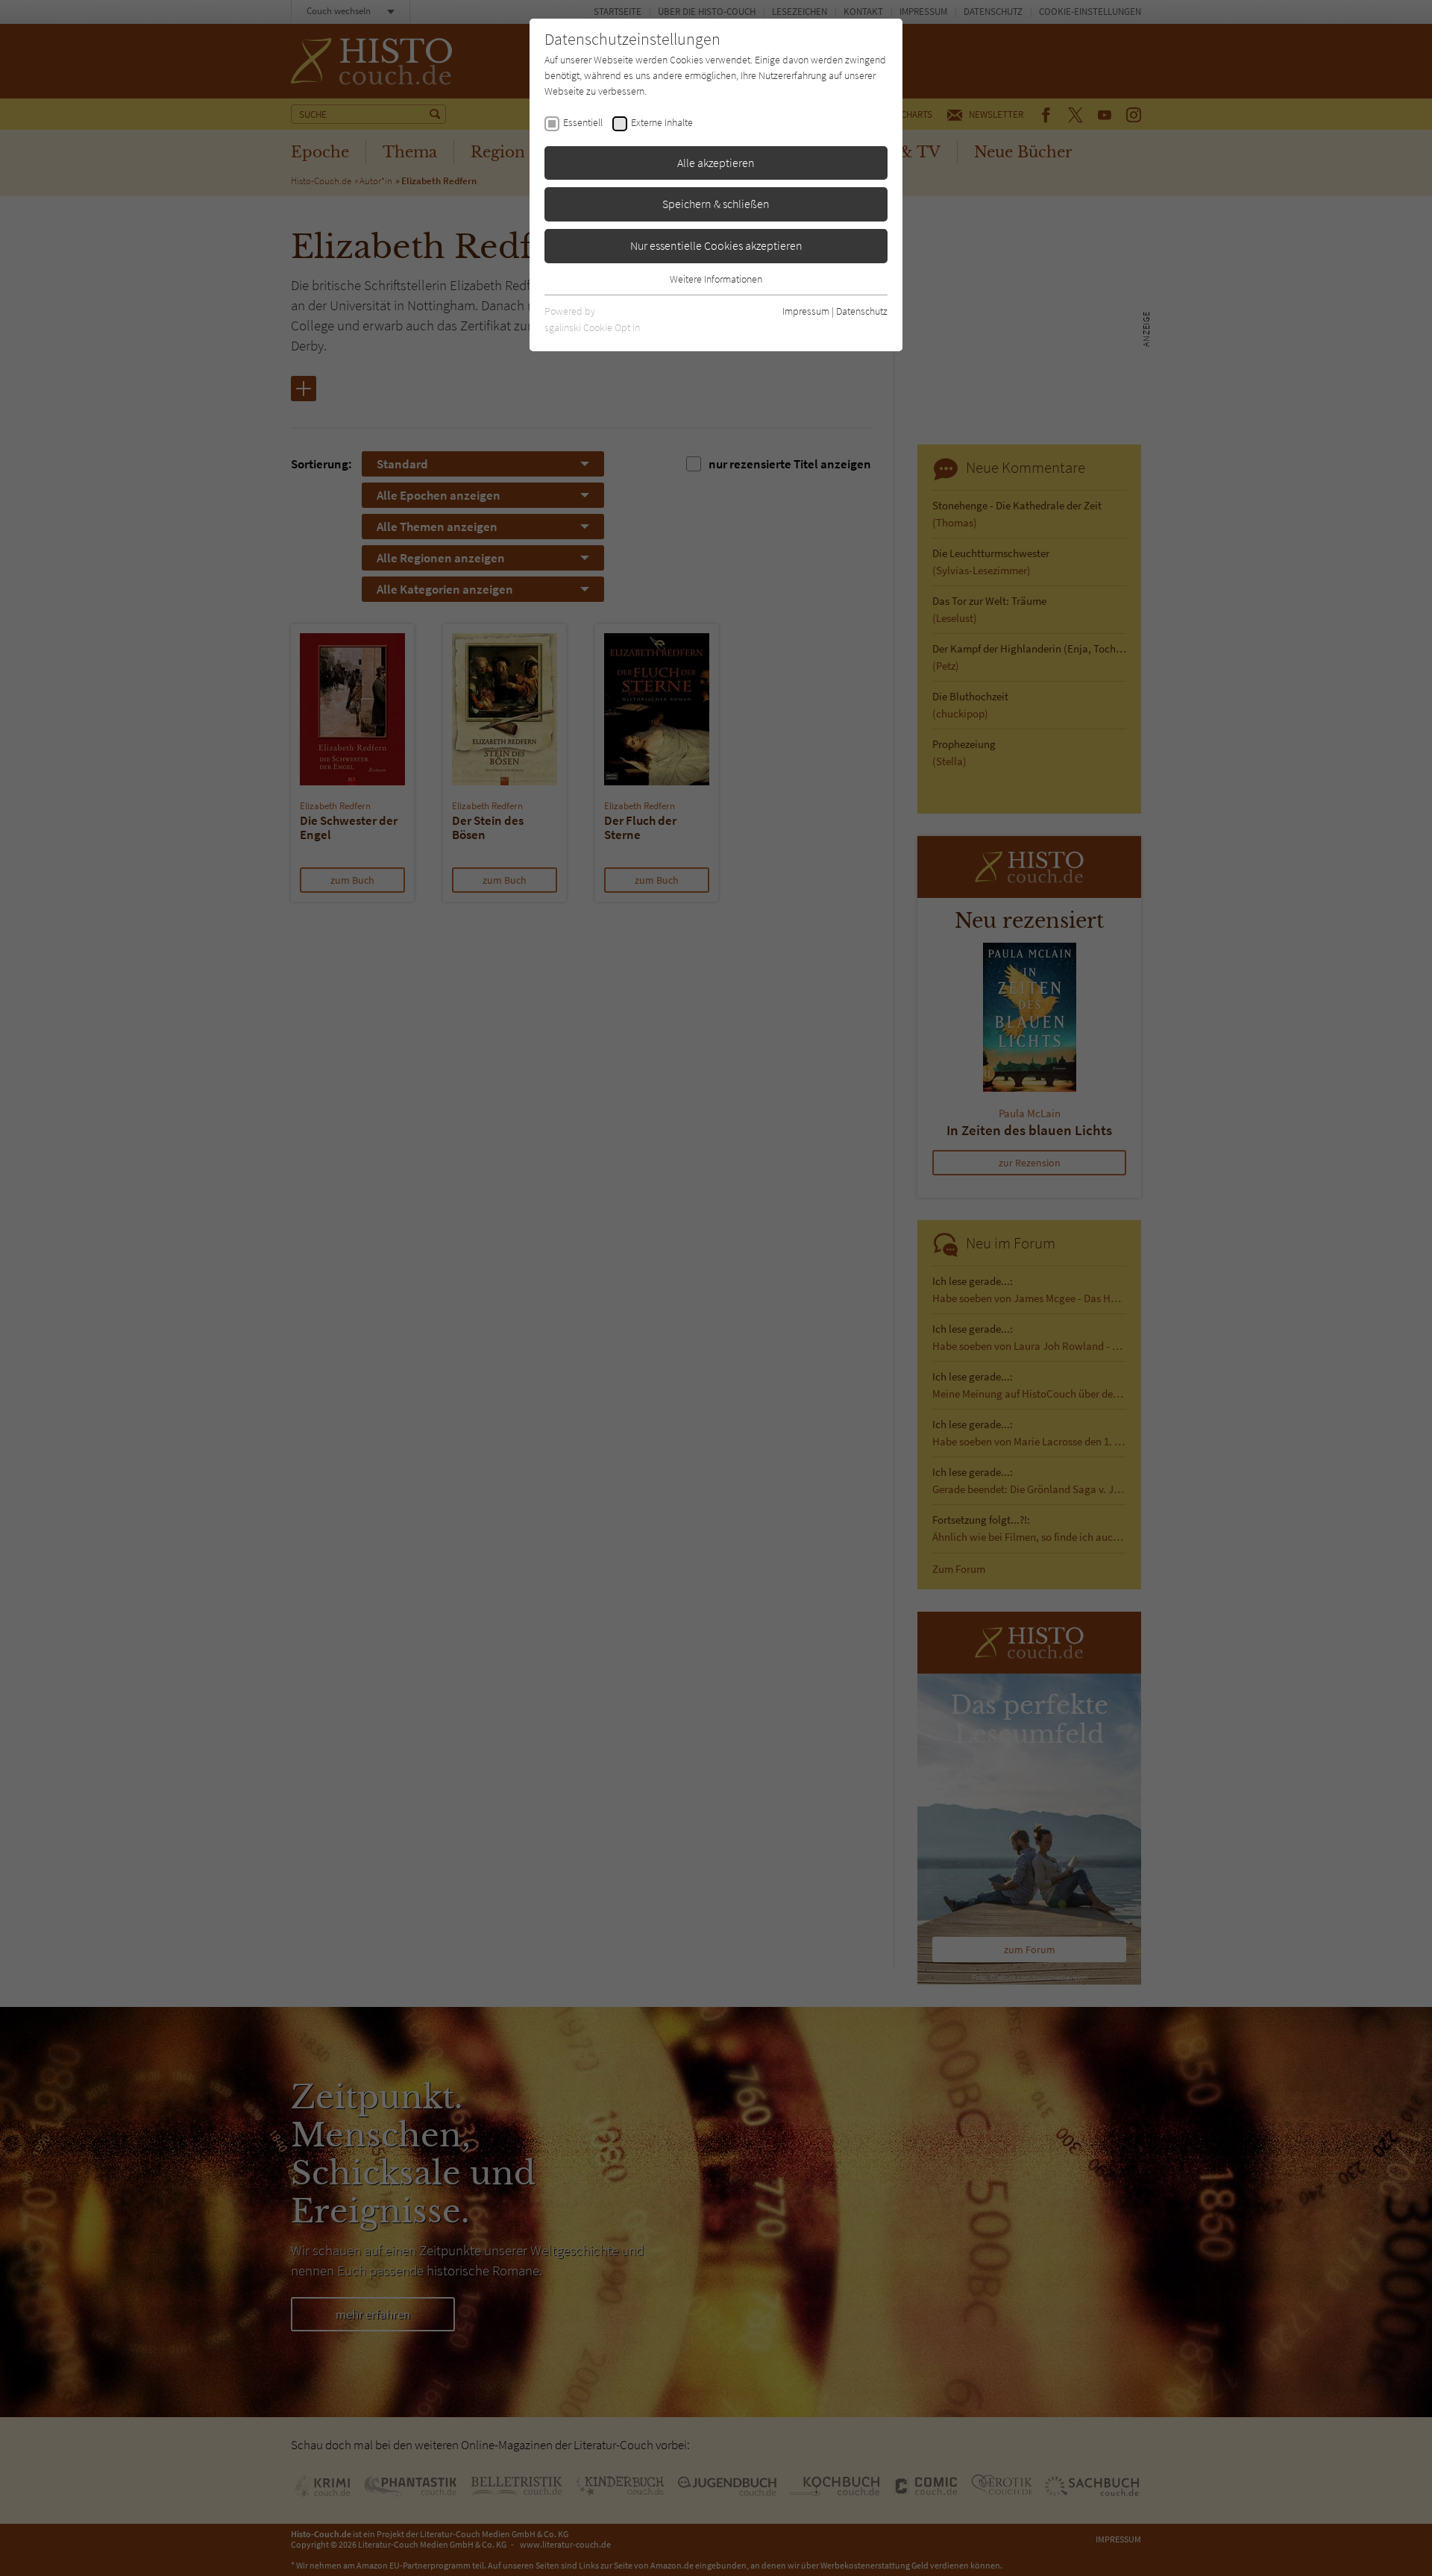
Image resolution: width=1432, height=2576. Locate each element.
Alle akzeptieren (716, 163)
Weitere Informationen (716, 279)
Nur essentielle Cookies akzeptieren (716, 245)
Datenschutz (862, 311)
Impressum (806, 311)
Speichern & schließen (716, 204)
